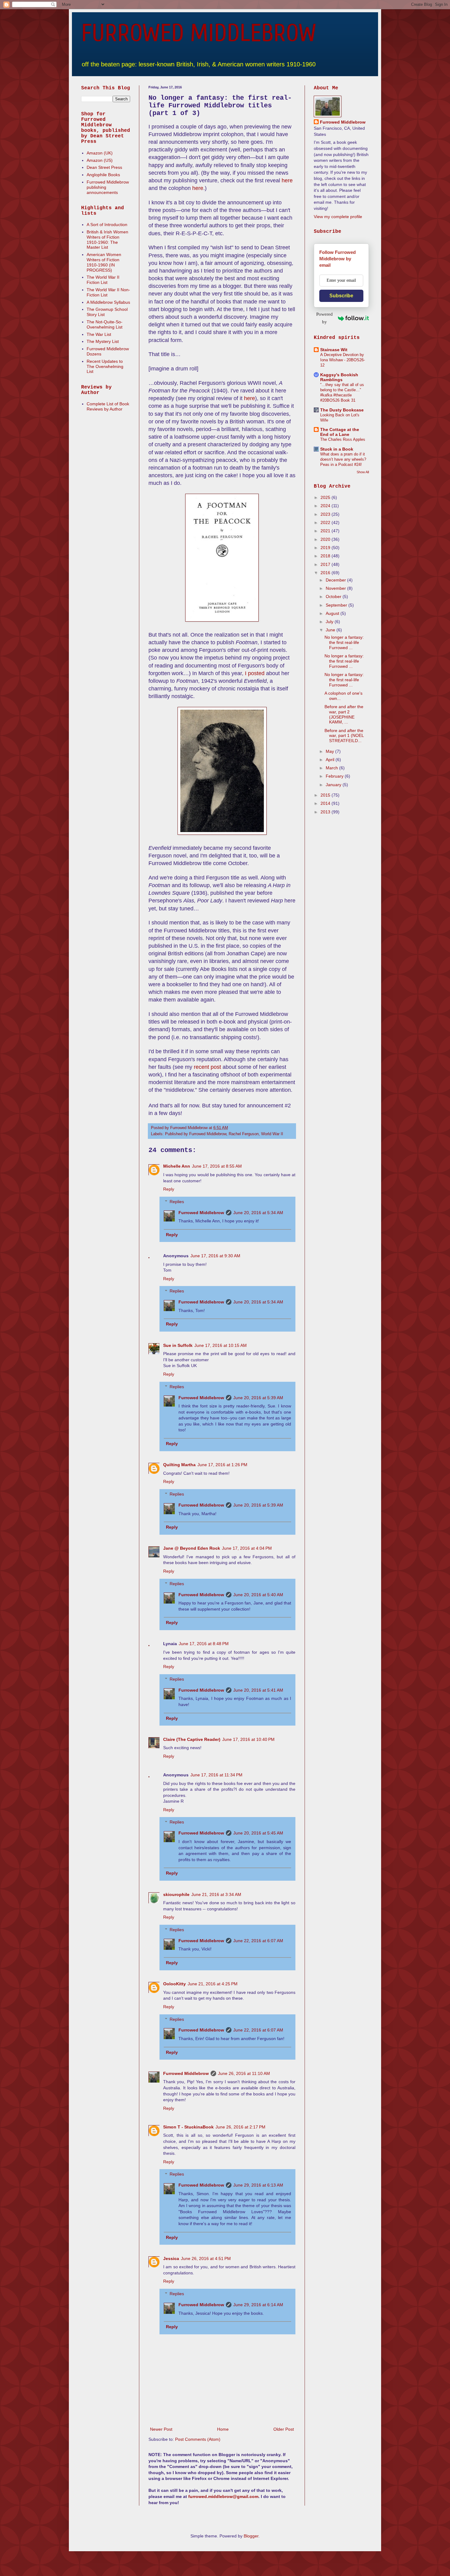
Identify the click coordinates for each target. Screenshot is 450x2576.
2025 (326, 497)
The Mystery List (103, 341)
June (331, 630)
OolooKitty (174, 1984)
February (335, 776)
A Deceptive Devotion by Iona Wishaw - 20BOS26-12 (343, 360)
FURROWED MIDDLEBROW (199, 33)
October (334, 597)
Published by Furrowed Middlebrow (196, 1134)
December (336, 580)
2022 (326, 522)
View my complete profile (338, 217)
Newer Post (161, 2429)
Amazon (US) (100, 160)
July (330, 622)
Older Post (284, 2429)
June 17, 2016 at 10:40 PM (248, 1739)
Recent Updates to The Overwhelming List (105, 366)
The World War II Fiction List (103, 280)
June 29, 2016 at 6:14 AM (258, 2305)
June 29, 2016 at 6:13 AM (258, 2185)
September (337, 605)
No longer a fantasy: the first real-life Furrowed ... (344, 642)
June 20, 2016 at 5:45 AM (258, 1833)
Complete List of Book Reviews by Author (108, 406)
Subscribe (341, 296)
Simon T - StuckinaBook (188, 2127)
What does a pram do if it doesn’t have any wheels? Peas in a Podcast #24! (343, 459)
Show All (363, 472)
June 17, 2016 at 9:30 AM (215, 1256)
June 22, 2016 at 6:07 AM (258, 1941)
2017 (326, 564)
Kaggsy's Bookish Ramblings (339, 377)
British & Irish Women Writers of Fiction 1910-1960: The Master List (107, 240)
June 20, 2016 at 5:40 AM (258, 1595)
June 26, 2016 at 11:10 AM (244, 2073)
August (333, 613)
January (334, 785)
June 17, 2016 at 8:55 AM (217, 1166)
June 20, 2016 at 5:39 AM (258, 1398)
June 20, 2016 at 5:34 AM (258, 1213)
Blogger (251, 2536)
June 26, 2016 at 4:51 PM (206, 2258)
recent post (207, 1067)
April (331, 760)
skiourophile (176, 1894)
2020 (326, 539)
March (332, 768)
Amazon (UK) (100, 153)
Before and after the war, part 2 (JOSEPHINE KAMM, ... (344, 714)
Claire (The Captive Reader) (192, 1739)
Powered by (324, 318)
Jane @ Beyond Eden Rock (192, 1548)
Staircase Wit (334, 350)
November (336, 588)
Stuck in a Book (337, 449)
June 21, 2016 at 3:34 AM (216, 1894)
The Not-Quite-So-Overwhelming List (105, 324)
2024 (326, 506)
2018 (326, 556)
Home (223, 2429)
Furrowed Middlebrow (201, 1213)
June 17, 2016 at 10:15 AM (221, 1345)
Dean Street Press (104, 167)
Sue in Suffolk (178, 1345)
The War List (99, 334)
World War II (272, 1134)
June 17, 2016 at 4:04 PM (247, 1548)
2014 (326, 803)
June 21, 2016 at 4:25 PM (213, 1984)
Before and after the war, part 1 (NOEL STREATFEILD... (344, 736)
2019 (326, 548)
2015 (326, 795)
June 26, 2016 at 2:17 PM (240, 2127)
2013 (326, 812)
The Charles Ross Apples (343, 439)
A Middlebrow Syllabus (108, 302)
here (287, 180)
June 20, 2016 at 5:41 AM (258, 1690)
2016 (326, 573)
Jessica (171, 2258)
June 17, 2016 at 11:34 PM (216, 1775)
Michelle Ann (177, 1166)
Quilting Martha (179, 1465)
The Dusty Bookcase (342, 410)
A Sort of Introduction (107, 225)
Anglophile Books (103, 175)
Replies (177, 1202)
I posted (255, 673)
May (330, 751)
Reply (169, 1189)
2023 (326, 514)
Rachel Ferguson (244, 1134)
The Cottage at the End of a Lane (340, 432)
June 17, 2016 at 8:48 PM (204, 1644)
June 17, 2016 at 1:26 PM (222, 1465)
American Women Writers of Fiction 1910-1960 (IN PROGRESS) (104, 262)
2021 (326, 531)
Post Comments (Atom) (198, 2439)
